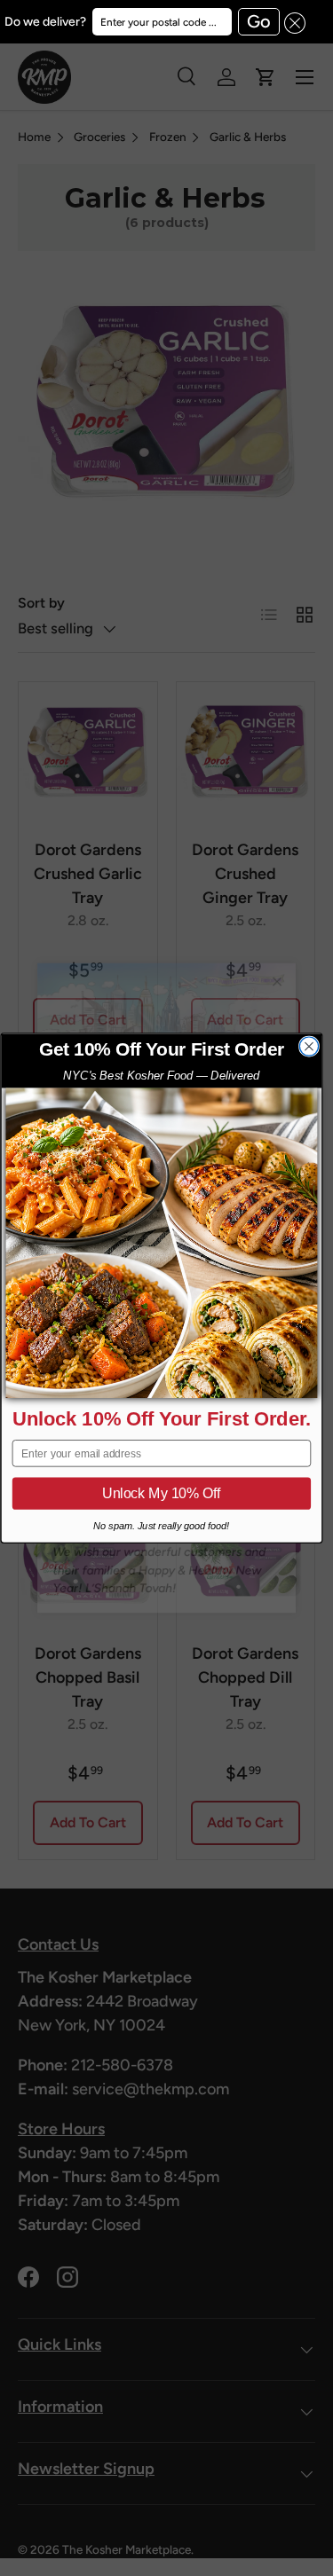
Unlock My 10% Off (161, 1494)
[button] (293, 22)
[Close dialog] (309, 1046)
